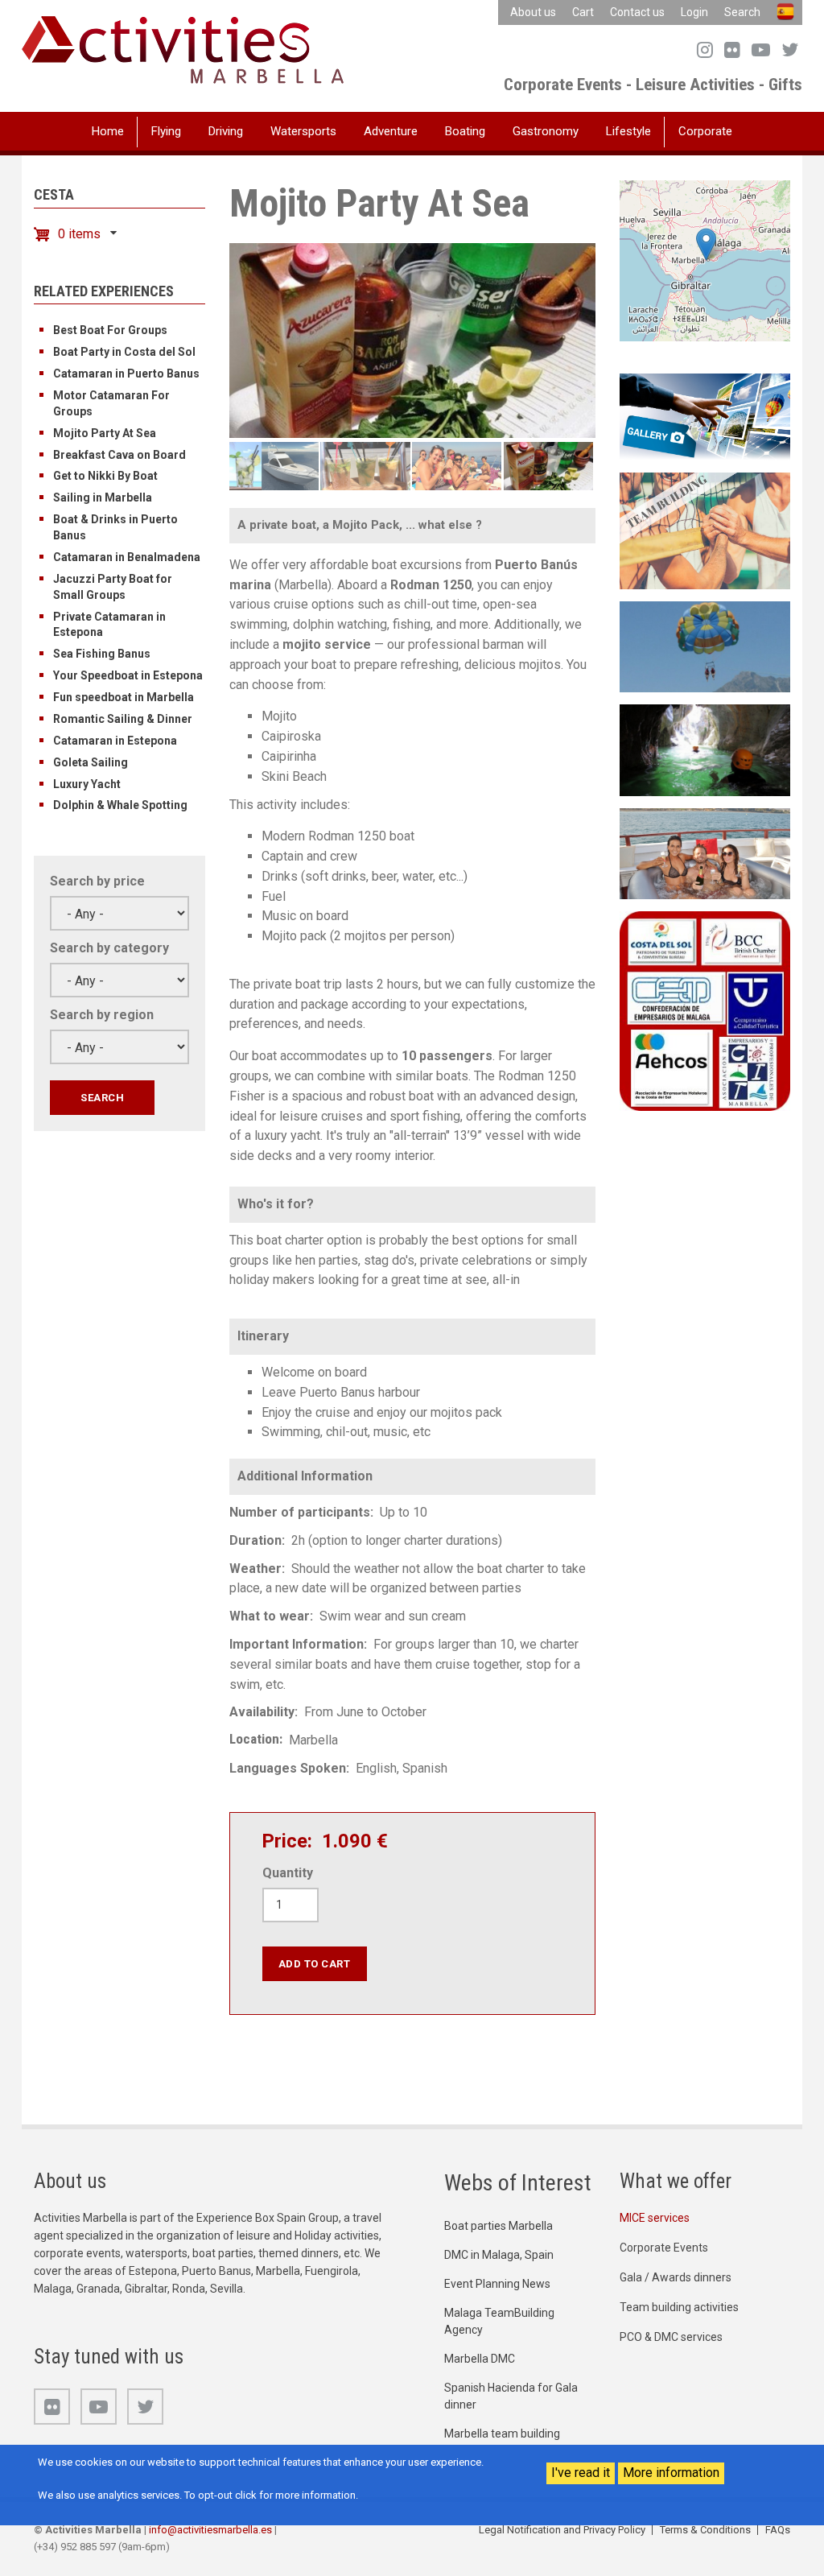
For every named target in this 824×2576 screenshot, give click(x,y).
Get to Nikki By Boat (105, 476)
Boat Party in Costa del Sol (124, 352)
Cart (583, 12)
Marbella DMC (480, 2359)
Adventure (391, 131)
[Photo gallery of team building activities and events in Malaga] (705, 416)
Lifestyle (628, 131)
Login (694, 12)
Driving (226, 131)
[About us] (705, 1010)
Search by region (102, 1015)
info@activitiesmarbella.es (210, 2530)
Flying (166, 131)
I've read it (581, 2473)
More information (671, 2473)
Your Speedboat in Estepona (128, 675)
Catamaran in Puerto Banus (126, 374)
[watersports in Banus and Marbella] (705, 646)
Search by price (97, 881)
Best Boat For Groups (110, 330)
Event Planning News (497, 2284)
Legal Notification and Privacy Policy (562, 2530)
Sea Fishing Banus (102, 654)
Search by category (109, 948)
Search (742, 12)
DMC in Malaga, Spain (499, 2255)
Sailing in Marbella (103, 497)
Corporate (705, 131)
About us (533, 12)
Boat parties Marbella (499, 2226)
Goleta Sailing (91, 762)
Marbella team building (502, 2434)
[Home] (183, 49)
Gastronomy (546, 131)
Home (108, 131)
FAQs (778, 2530)
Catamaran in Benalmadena (127, 557)
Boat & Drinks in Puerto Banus (115, 527)
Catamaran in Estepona (115, 741)
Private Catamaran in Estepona (109, 625)
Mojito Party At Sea (105, 433)
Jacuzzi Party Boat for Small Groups (113, 587)
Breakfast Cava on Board (119, 455)
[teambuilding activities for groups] (705, 530)
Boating (465, 131)
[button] (706, 244)
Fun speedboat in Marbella (124, 697)
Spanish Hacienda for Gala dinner (511, 2396)
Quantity (288, 1873)
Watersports (303, 131)
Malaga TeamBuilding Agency (499, 2321)
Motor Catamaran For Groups (111, 403)
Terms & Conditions (705, 2530)
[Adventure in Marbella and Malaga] (705, 749)
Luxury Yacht (87, 784)
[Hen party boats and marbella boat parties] (705, 853)
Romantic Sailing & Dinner (123, 719)
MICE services (655, 2218)
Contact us (637, 12)
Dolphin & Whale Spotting (120, 805)
